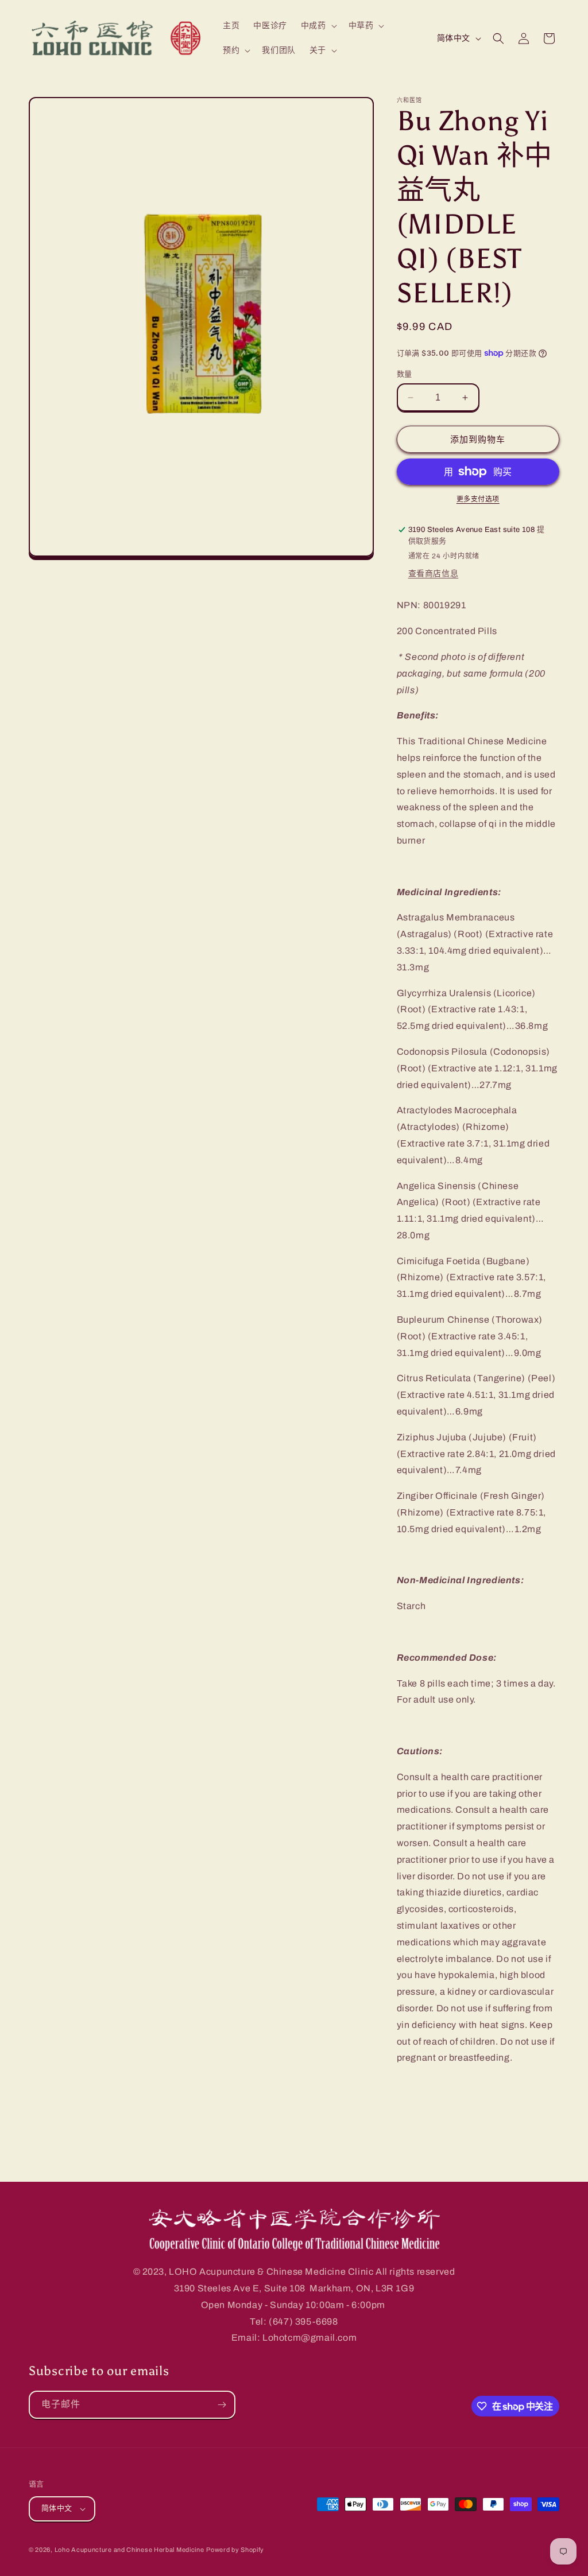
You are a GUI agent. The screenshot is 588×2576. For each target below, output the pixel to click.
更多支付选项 (478, 499)
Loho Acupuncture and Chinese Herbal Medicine (129, 2550)
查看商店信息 (434, 574)
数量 (405, 374)
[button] (318, 26)
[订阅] (222, 2405)
